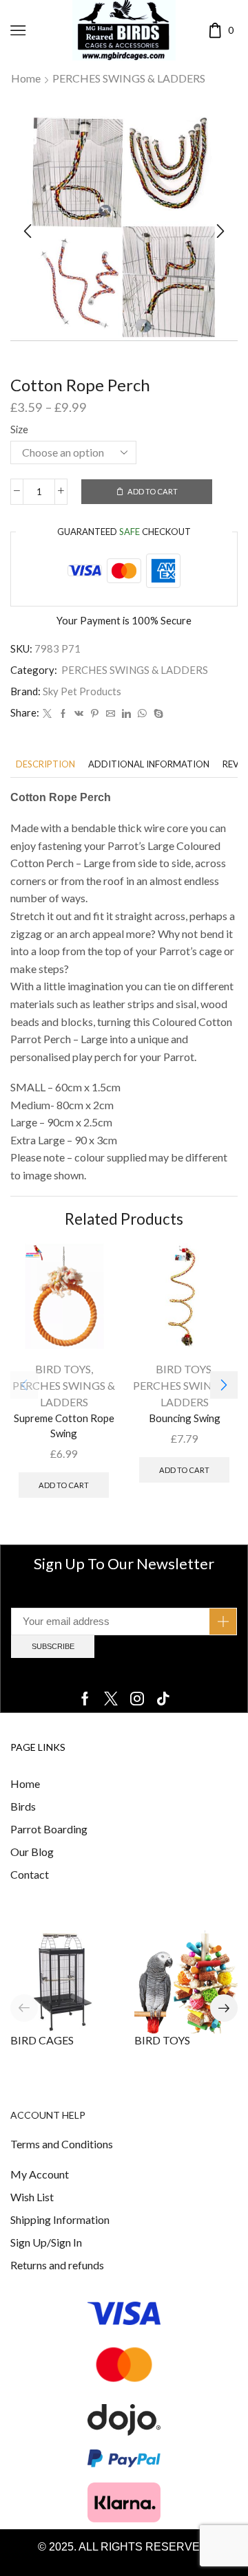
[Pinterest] (95, 714)
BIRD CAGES (42, 2040)
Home (26, 78)
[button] (28, 231)
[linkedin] (126, 714)
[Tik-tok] (163, 1699)
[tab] (45, 764)
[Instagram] (137, 1699)
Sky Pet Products (82, 691)
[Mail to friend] (111, 714)
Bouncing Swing (185, 1418)
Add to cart (153, 491)
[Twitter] (47, 714)
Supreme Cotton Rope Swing (64, 1426)
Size (19, 429)
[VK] (79, 714)
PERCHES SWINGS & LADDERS (129, 78)
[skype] (157, 714)
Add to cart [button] (64, 1485)
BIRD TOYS (63, 1369)
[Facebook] (63, 714)
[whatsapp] (142, 714)
